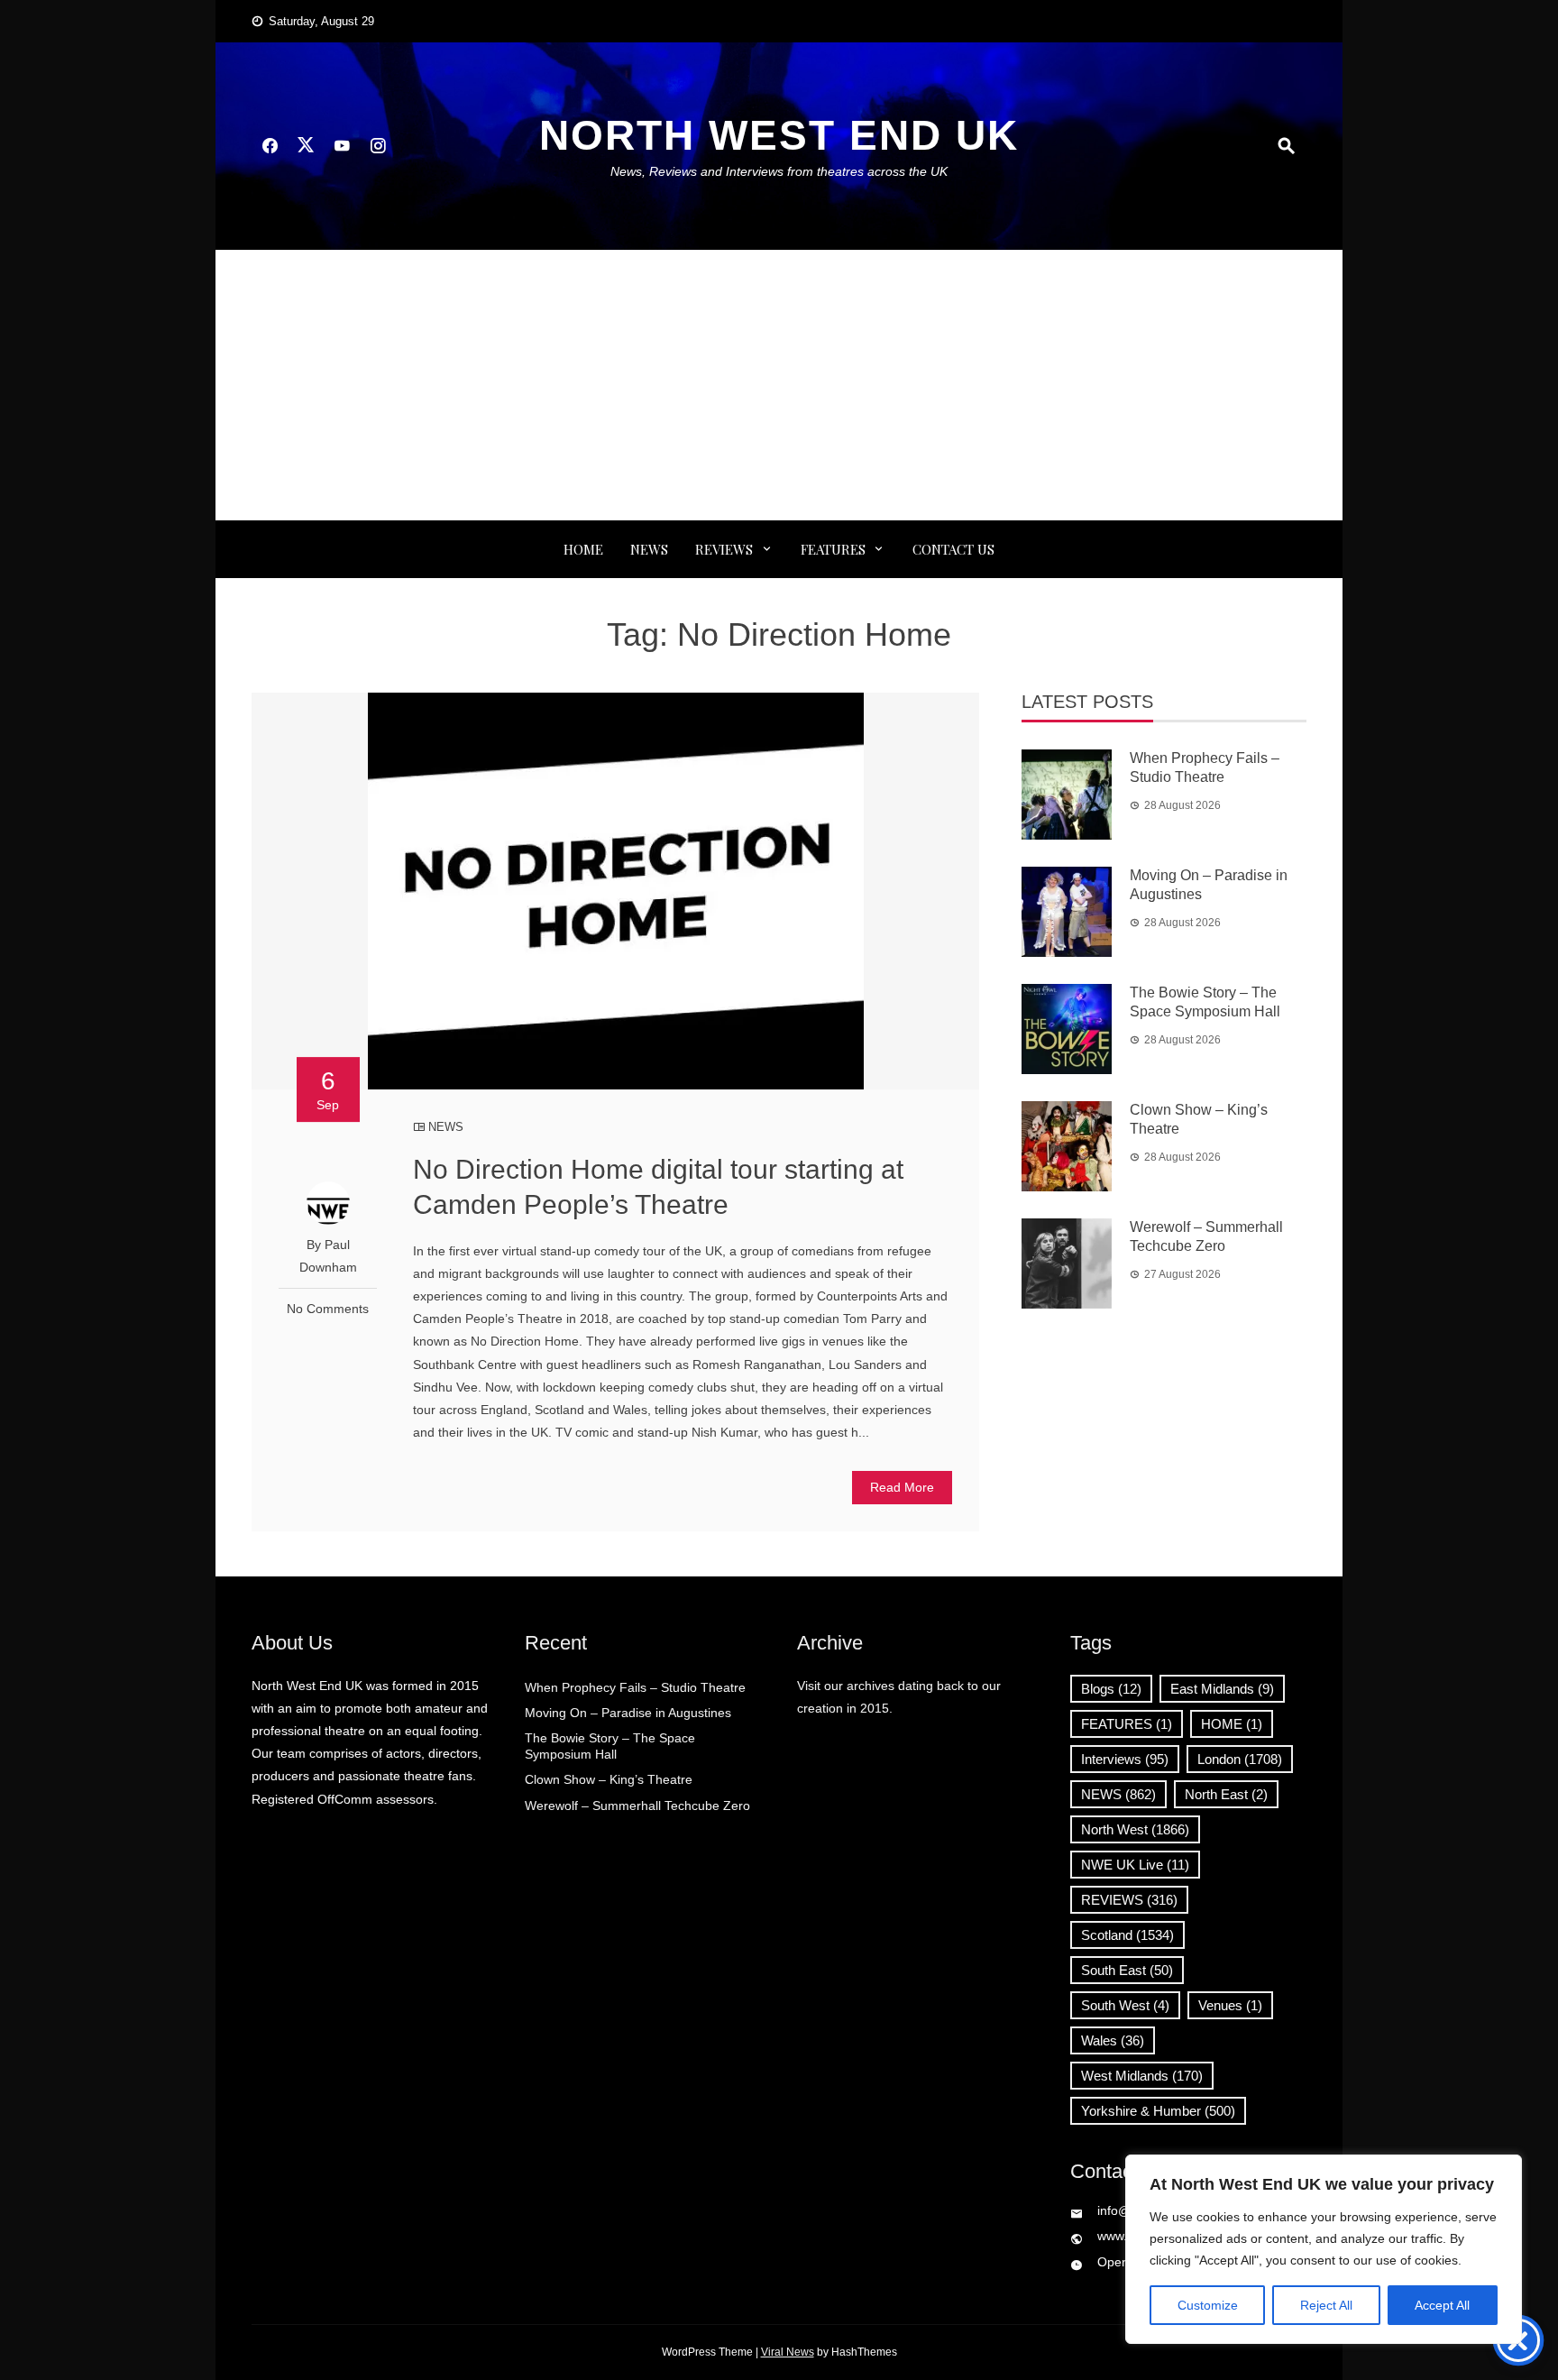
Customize (1208, 2305)
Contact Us (953, 549)
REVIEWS (724, 549)
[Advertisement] (779, 385)
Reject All (1326, 2305)
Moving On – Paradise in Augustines (628, 1713)
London (1240, 1759)
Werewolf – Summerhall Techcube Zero (637, 1806)
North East (1226, 1794)
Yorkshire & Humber (1158, 2111)
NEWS (649, 549)
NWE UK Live (1135, 1865)
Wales (1113, 2040)
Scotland (1127, 1935)
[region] (1324, 2249)
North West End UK (779, 135)
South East (1127, 1970)
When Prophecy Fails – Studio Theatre (635, 1687)
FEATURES (833, 549)
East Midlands (1222, 1689)
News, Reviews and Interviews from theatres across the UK (779, 171)
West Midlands (1142, 2076)
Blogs (1111, 1689)
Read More (902, 1487)
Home (583, 549)
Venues (1230, 2005)
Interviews (1125, 1759)
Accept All (1442, 2305)
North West (1135, 1829)
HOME (1232, 1724)
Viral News (788, 2352)
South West (1125, 2005)
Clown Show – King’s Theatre (609, 1779)
